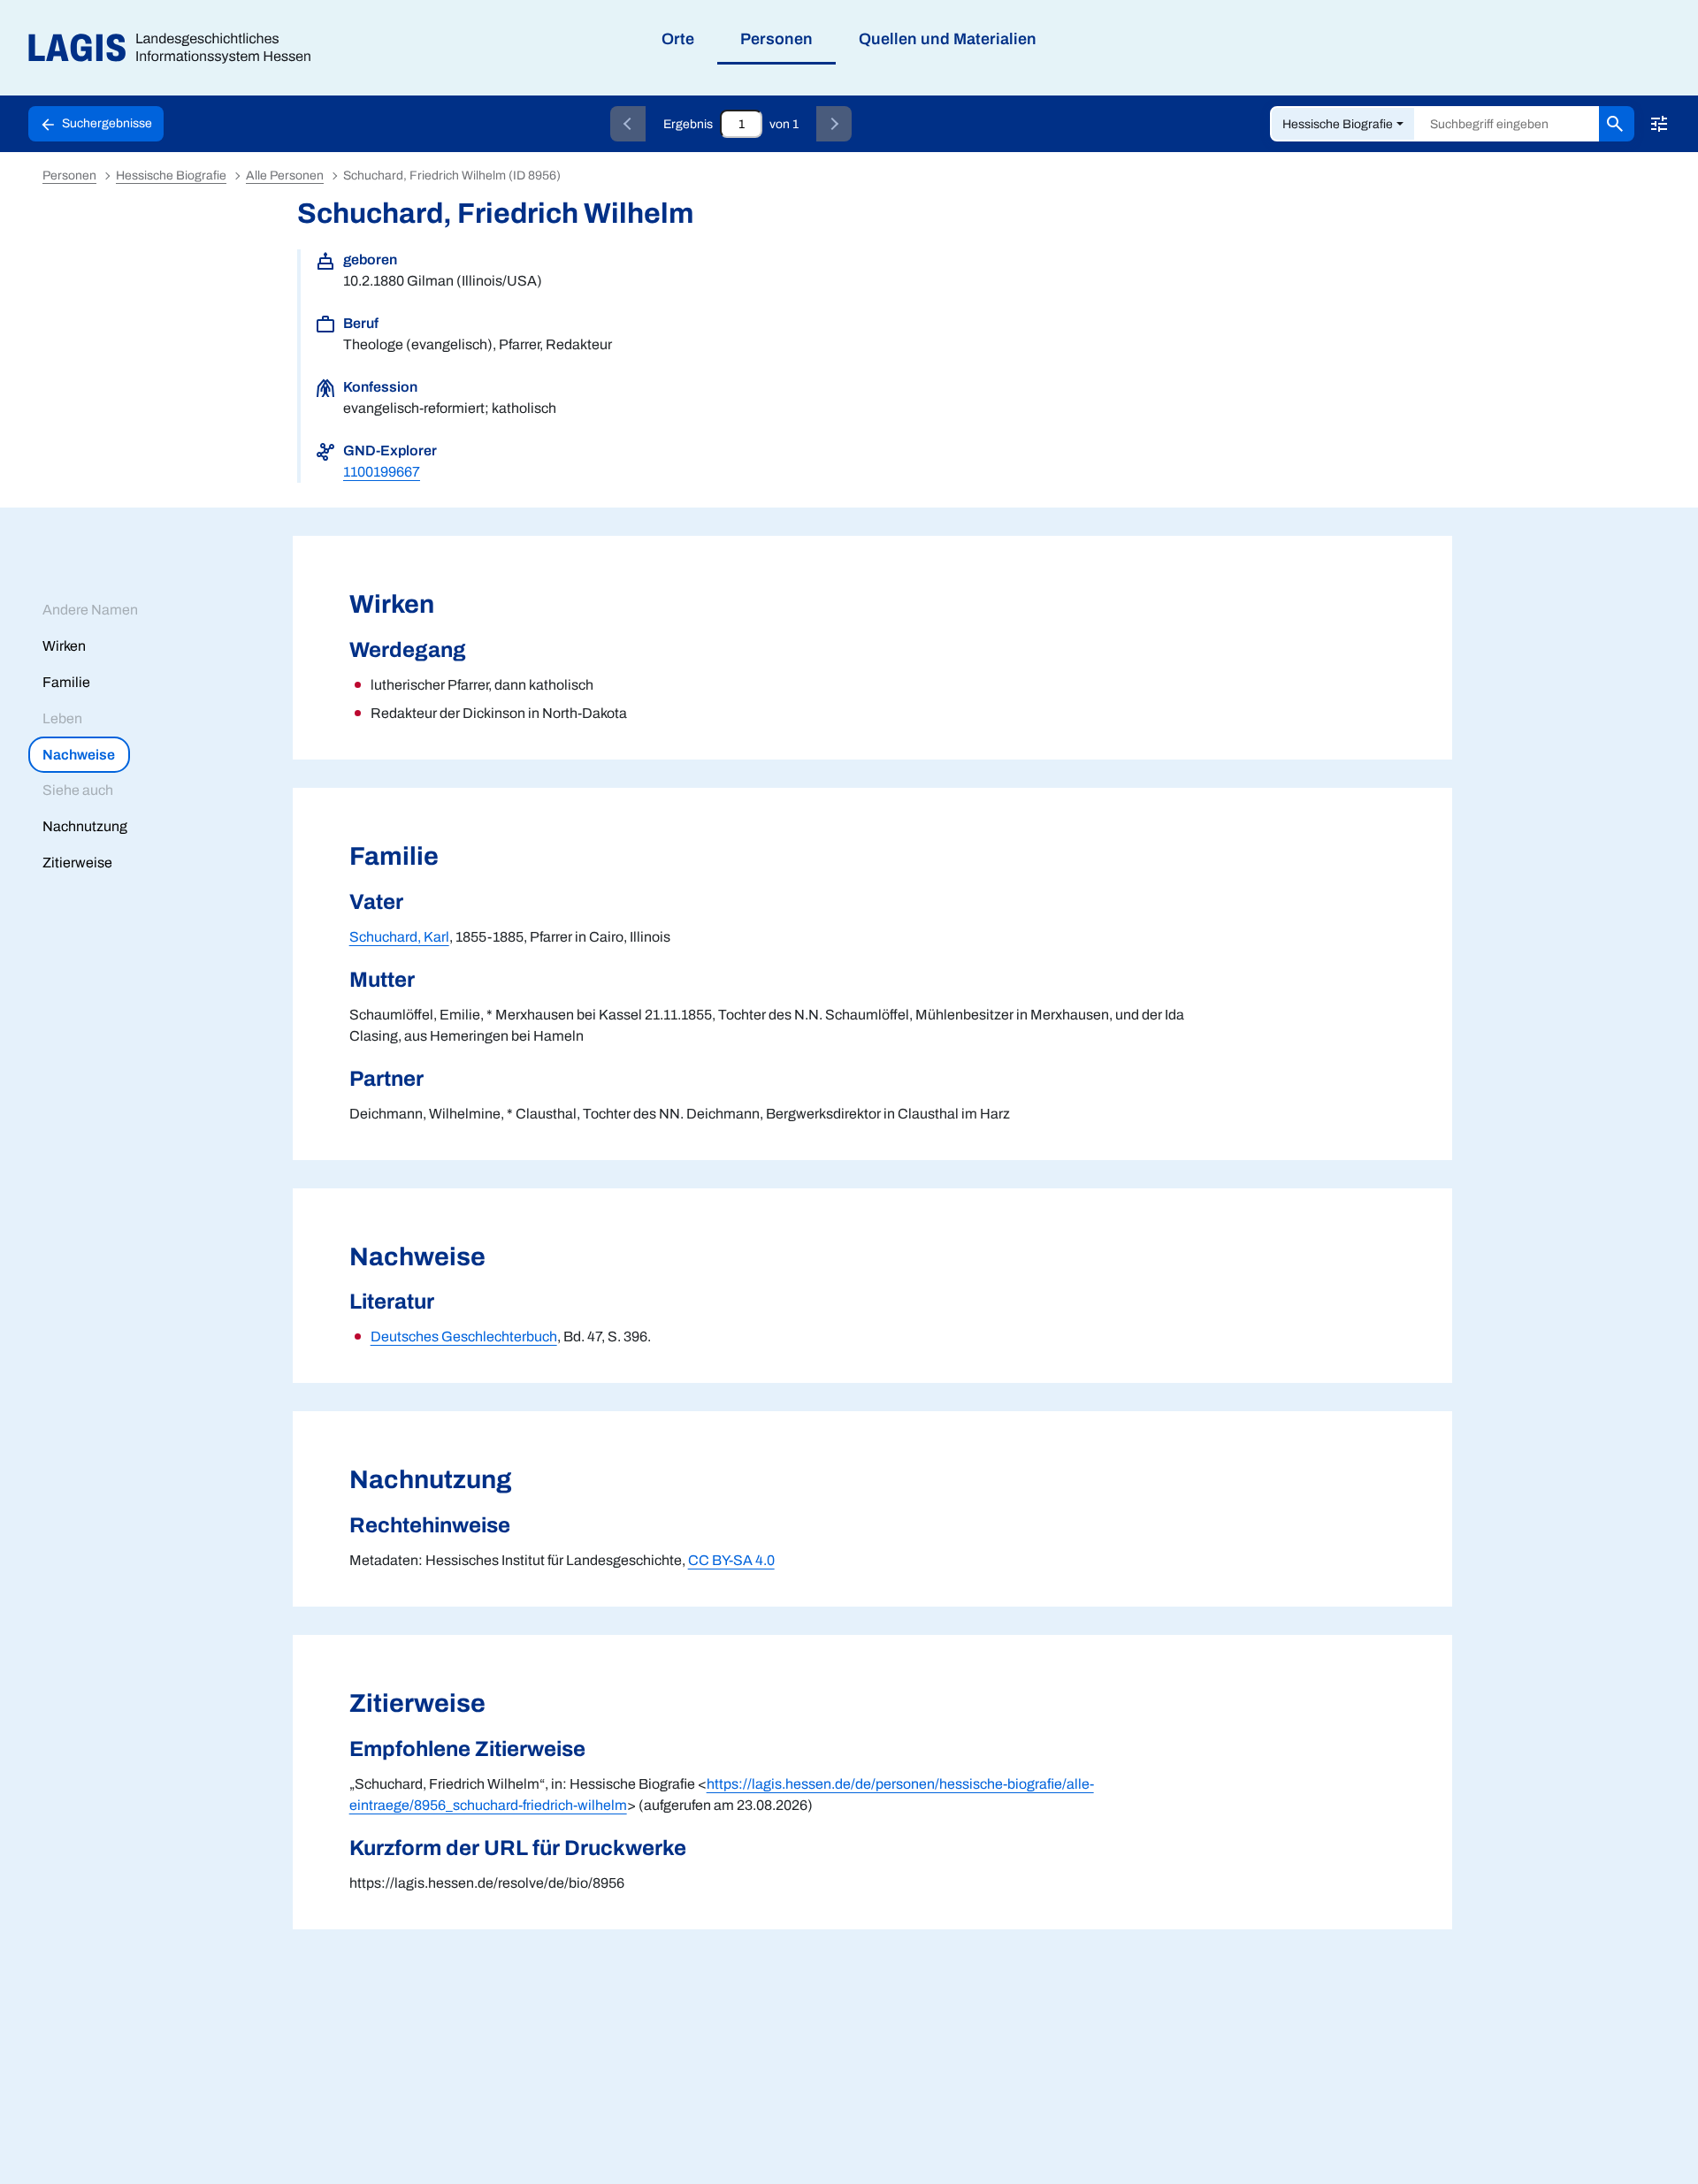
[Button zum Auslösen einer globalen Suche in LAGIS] (1617, 124)
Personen (69, 176)
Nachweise (79, 755)
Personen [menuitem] (776, 39)
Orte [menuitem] (678, 39)
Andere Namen (90, 610)
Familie (66, 682)
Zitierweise (77, 863)
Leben (62, 718)
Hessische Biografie (1338, 124)
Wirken (64, 646)
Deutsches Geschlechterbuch (464, 1336)
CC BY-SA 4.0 (731, 1560)
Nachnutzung (85, 826)
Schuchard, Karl (399, 937)
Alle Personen (285, 176)
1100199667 (382, 472)
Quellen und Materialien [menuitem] (948, 39)
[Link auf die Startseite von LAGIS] (176, 48)
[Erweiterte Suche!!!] (1659, 124)
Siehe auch (78, 790)
